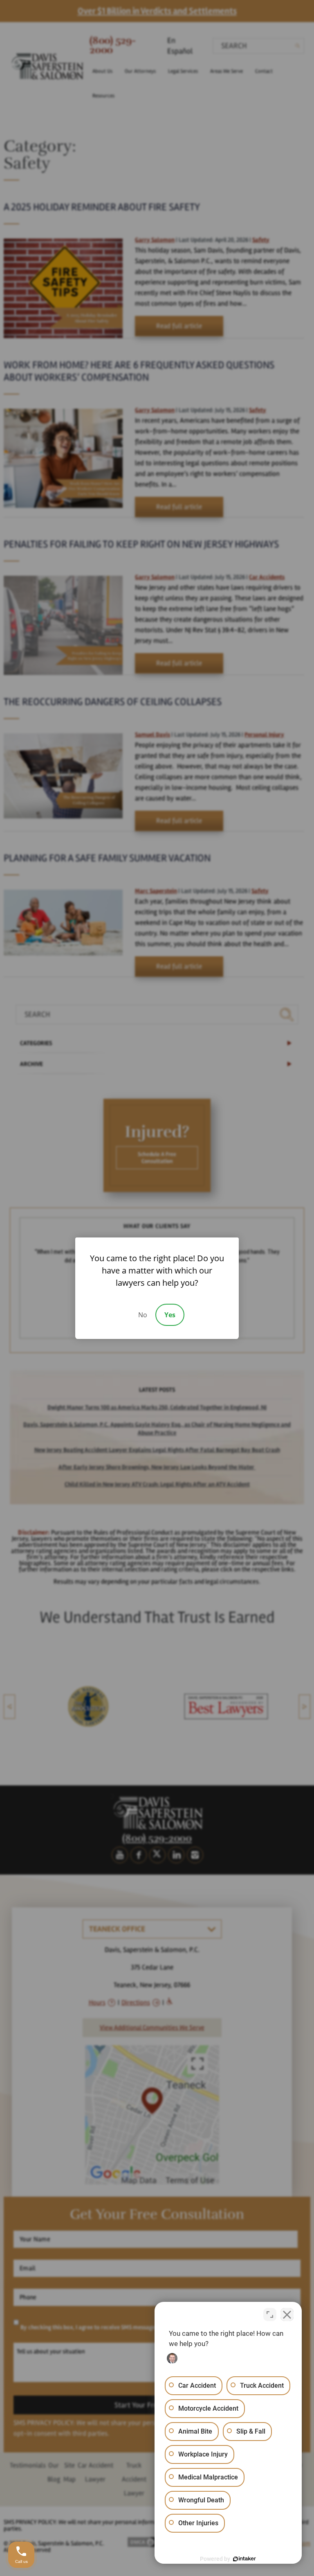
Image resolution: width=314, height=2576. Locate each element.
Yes (170, 1315)
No (143, 1315)
